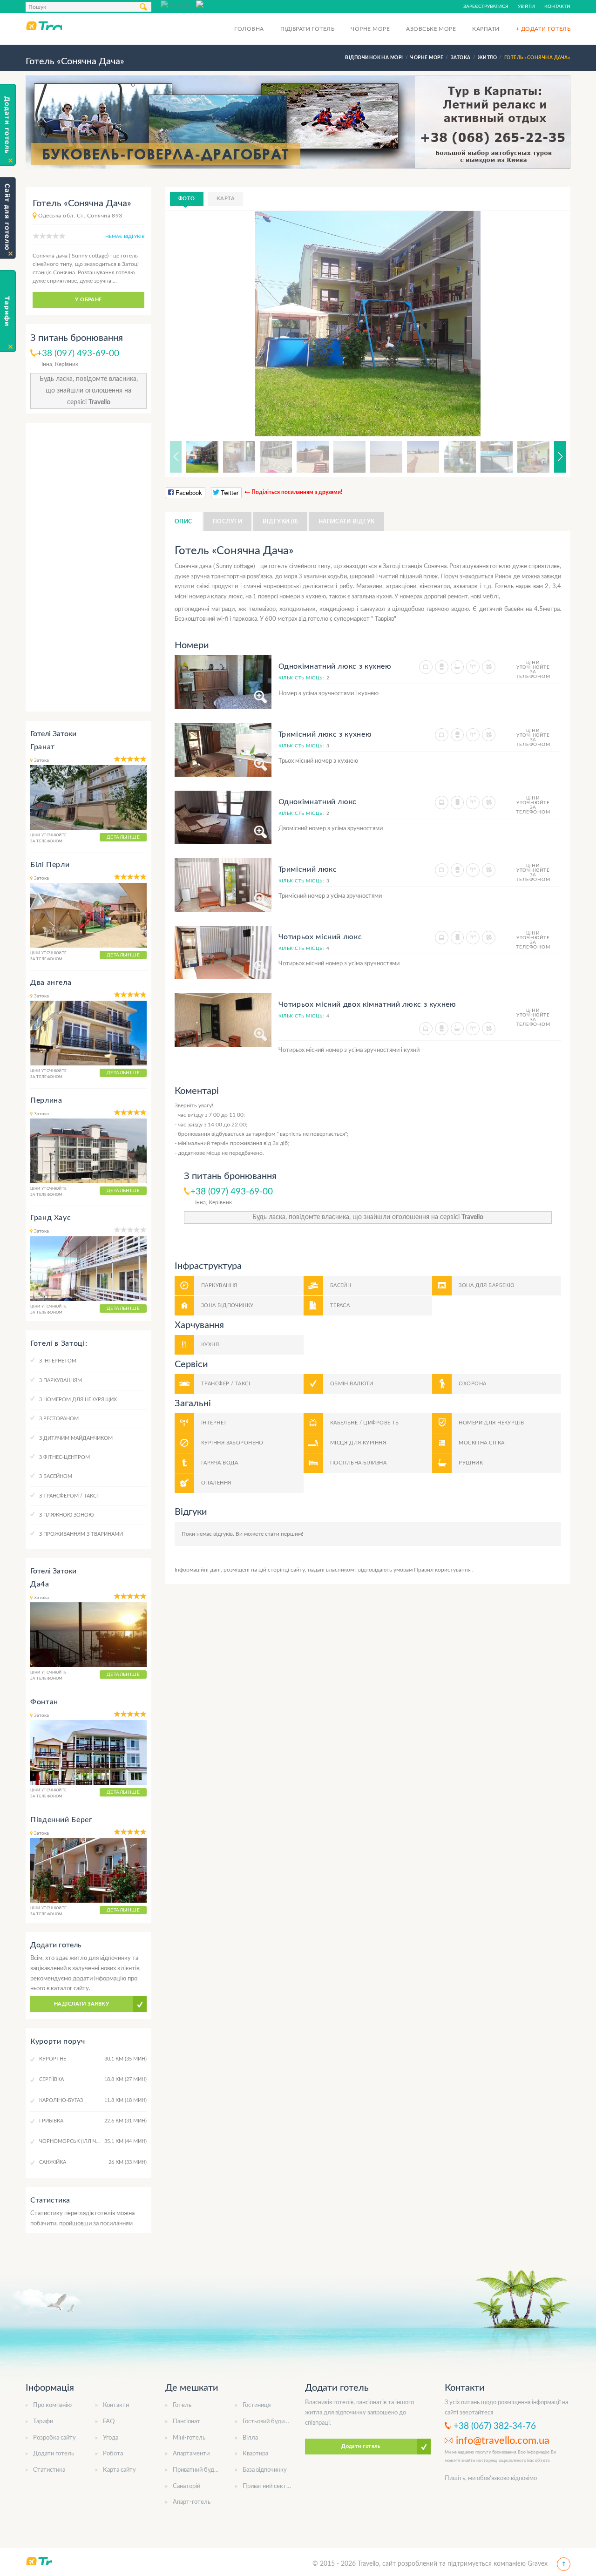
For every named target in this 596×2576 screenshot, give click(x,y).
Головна (249, 29)
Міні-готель (189, 2438)
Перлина (46, 1100)
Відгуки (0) (280, 522)
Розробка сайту (54, 2438)
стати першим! (284, 1534)
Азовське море (431, 29)
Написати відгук (347, 522)
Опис (183, 522)
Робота (113, 2454)
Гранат (43, 747)
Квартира (255, 2454)
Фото (187, 199)
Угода (111, 2438)
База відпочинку (265, 2470)
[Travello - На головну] (44, 26)
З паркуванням (61, 1380)
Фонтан (44, 1702)
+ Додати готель (543, 29)
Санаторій (186, 2486)
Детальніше (123, 837)
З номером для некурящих (78, 1400)
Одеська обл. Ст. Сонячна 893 (80, 216)
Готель (182, 2405)
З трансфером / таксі (68, 1496)
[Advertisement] (88, 567)
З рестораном (59, 1419)
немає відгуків (125, 237)
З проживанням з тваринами (81, 1534)
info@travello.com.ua (503, 2440)
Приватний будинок (200, 2470)
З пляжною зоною (66, 1515)
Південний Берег (61, 1820)
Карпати (486, 29)
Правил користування (443, 1570)
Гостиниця (257, 2405)
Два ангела (51, 983)
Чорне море (370, 29)
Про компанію (52, 2405)
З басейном (56, 1476)
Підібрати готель (308, 29)
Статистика (49, 2470)
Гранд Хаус (51, 1218)
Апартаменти (191, 2454)
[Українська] (214, 4)
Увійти (526, 7)
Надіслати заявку (81, 2004)
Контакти (557, 7)
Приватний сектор (268, 2486)
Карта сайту (119, 2470)
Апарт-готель (192, 2502)
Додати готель (54, 2454)
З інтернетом (58, 1361)
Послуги (227, 522)
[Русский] (178, 4)
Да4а (40, 1584)
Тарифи (43, 2422)
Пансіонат (186, 2422)
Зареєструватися (486, 7)
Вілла (250, 2438)
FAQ (109, 2422)
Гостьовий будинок (268, 2422)
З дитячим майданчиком (76, 1438)
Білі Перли (50, 865)
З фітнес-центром (64, 1457)
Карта (226, 199)
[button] (547, 324)
